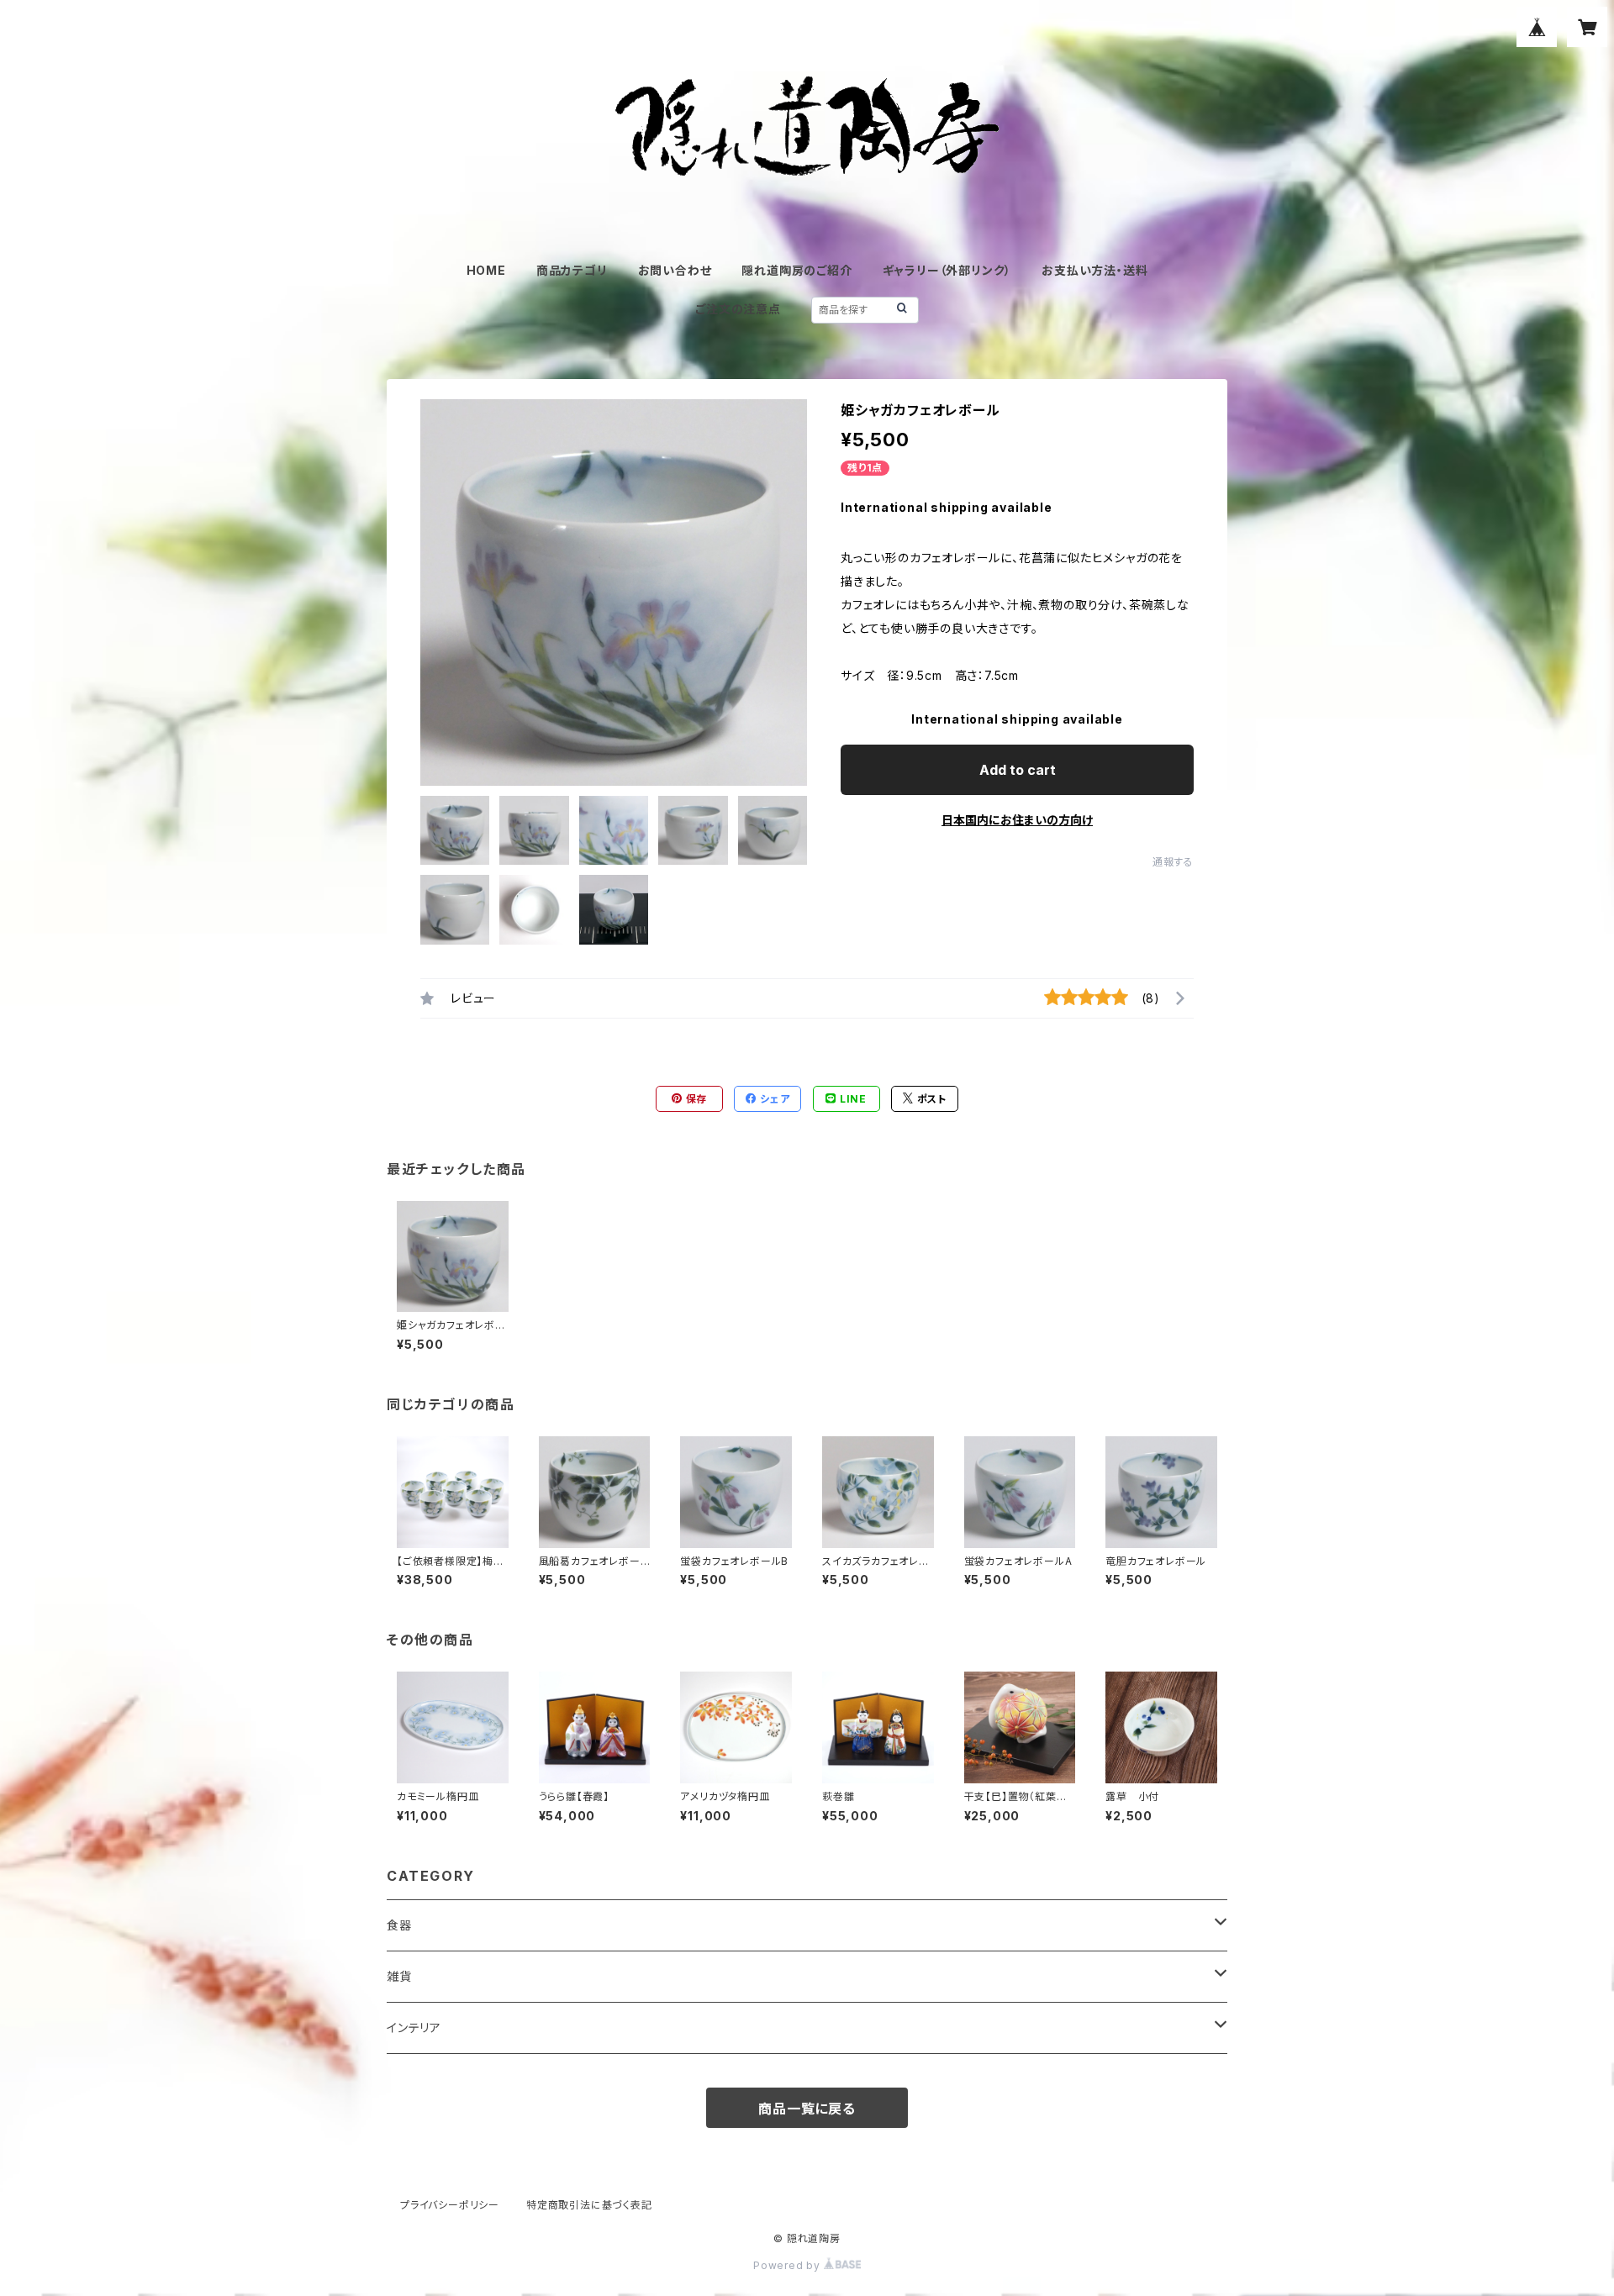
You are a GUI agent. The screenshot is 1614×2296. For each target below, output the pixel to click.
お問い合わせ (675, 270)
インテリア (414, 2027)
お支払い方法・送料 (1094, 270)
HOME (486, 270)
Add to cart (1018, 770)
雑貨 (399, 1976)
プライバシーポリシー (450, 2205)
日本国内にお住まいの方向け (1017, 820)
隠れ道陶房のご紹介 (796, 270)
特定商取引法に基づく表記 (589, 2205)
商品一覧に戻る (807, 2109)
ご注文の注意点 (738, 309)
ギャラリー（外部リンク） (947, 270)
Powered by (789, 2265)
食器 (399, 1925)
